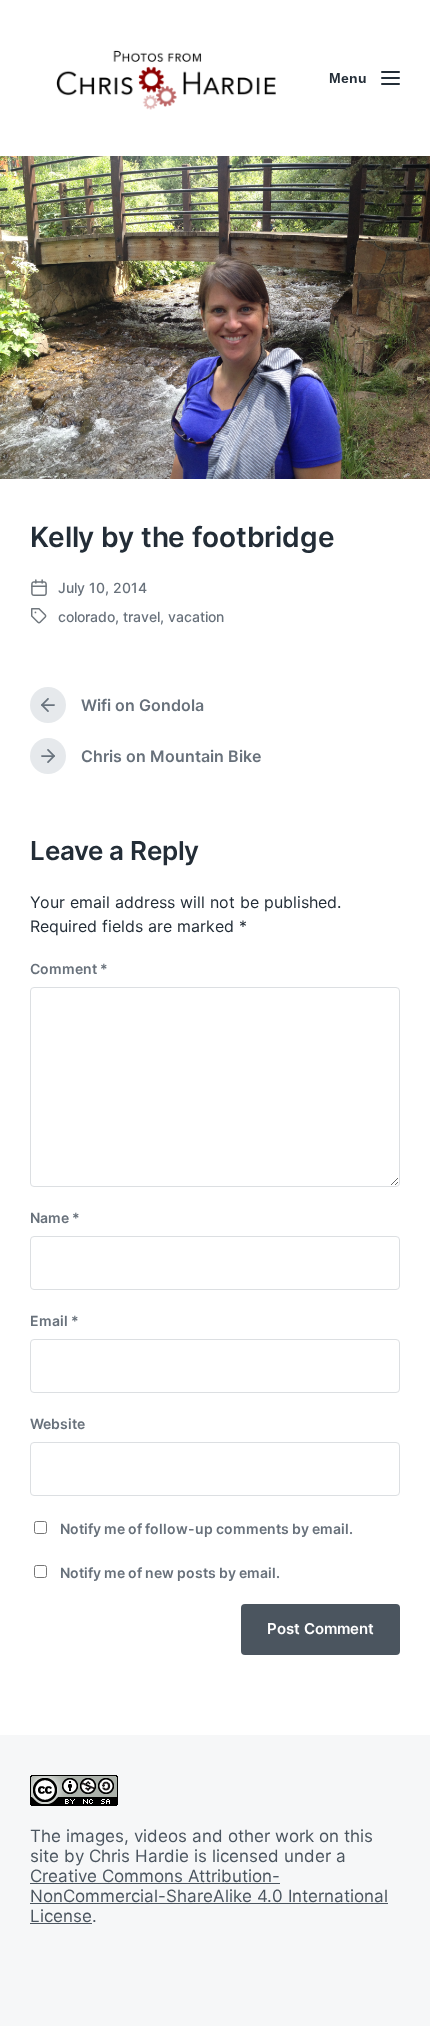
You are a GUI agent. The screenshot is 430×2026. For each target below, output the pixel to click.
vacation (196, 616)
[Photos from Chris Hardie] (165, 78)
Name (55, 1217)
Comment (69, 968)
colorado (86, 616)
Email (54, 1320)
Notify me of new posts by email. (170, 1572)
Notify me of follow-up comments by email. (206, 1528)
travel (141, 616)
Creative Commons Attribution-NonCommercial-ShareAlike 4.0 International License (209, 1896)
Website (57, 1423)
